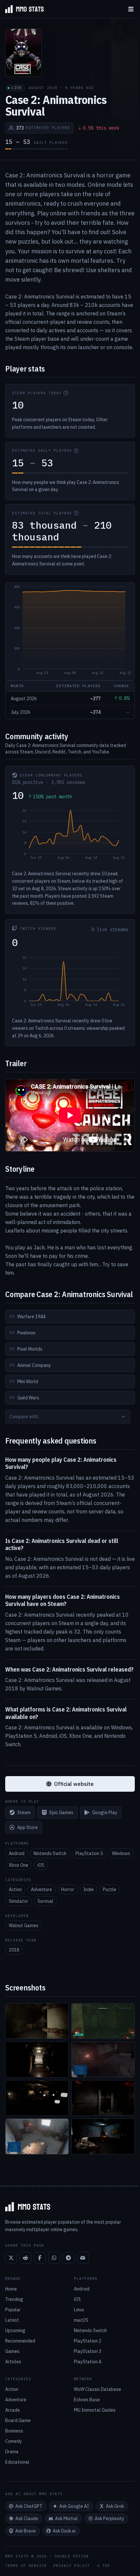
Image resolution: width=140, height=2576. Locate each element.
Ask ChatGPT (29, 2506)
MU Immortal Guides (95, 2410)
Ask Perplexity (109, 2519)
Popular (13, 2310)
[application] (70, 631)
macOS (81, 2320)
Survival (45, 1901)
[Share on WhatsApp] (54, 2258)
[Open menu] (131, 9)
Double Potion (72, 2556)
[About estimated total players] (76, 513)
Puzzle (110, 1889)
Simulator (19, 1901)
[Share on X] (11, 2258)
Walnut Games (24, 1926)
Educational (17, 2462)
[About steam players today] (66, 393)
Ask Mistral (66, 2519)
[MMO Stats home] (22, 9)
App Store (28, 1827)
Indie (89, 1889)
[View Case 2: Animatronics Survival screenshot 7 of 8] (37, 2136)
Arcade (13, 2410)
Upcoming (15, 2330)
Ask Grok (115, 2506)
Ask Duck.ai (64, 2531)
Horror (68, 1889)
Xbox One (19, 1865)
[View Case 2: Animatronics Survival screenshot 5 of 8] (37, 2098)
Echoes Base (87, 2400)
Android (17, 1853)
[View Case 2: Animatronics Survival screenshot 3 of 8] (37, 2059)
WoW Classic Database (98, 2389)
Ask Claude (27, 2519)
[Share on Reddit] (25, 2258)
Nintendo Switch (50, 1853)
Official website (74, 1784)
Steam (24, 1812)
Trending (14, 2299)
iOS (41, 1865)
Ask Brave (26, 2531)
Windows (121, 1853)
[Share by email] (83, 2258)
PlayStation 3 (88, 2351)
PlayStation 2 (88, 2341)
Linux (79, 2310)
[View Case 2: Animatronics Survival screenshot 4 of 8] (103, 2059)
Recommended (20, 2341)
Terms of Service (26, 2566)
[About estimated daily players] (76, 451)
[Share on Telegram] (68, 2258)
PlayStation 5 (89, 1853)
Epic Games (61, 1812)
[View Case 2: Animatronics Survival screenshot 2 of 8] (103, 2021)
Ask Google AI (74, 2506)
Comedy (14, 2441)
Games (12, 2351)
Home (11, 2289)
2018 (14, 1950)
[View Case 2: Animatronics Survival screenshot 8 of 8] (103, 2136)
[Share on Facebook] (40, 2258)
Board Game (18, 2420)
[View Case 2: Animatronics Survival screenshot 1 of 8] (37, 2021)
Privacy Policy (72, 2566)
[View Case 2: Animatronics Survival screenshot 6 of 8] (103, 2098)
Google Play (105, 1812)
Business (14, 2431)
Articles (13, 2362)
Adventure (42, 1889)
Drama (12, 2452)
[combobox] (68, 1417)
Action (15, 1889)
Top (106, 2566)
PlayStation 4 (88, 2362)
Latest (12, 2320)
